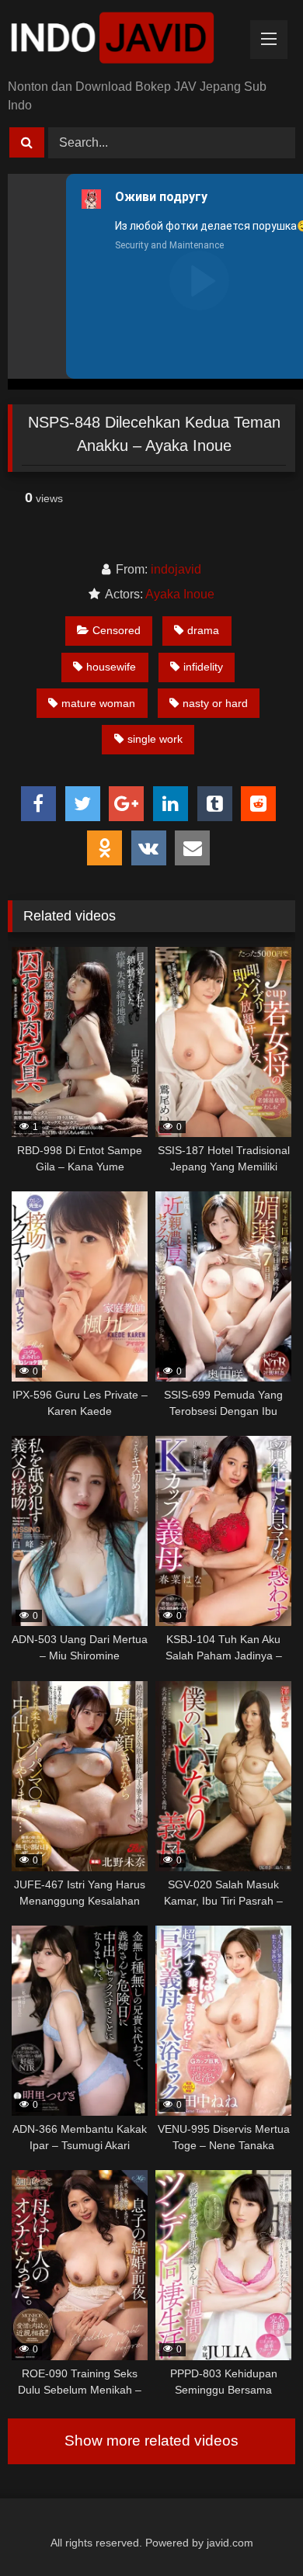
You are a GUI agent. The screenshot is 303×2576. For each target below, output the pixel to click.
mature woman (98, 703)
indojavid (176, 569)
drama (203, 630)
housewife (111, 667)
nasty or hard (215, 703)
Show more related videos (151, 2441)
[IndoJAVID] (124, 41)
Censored (117, 630)
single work (155, 739)
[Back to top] (255, 2530)
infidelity (203, 667)
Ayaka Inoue (180, 594)
